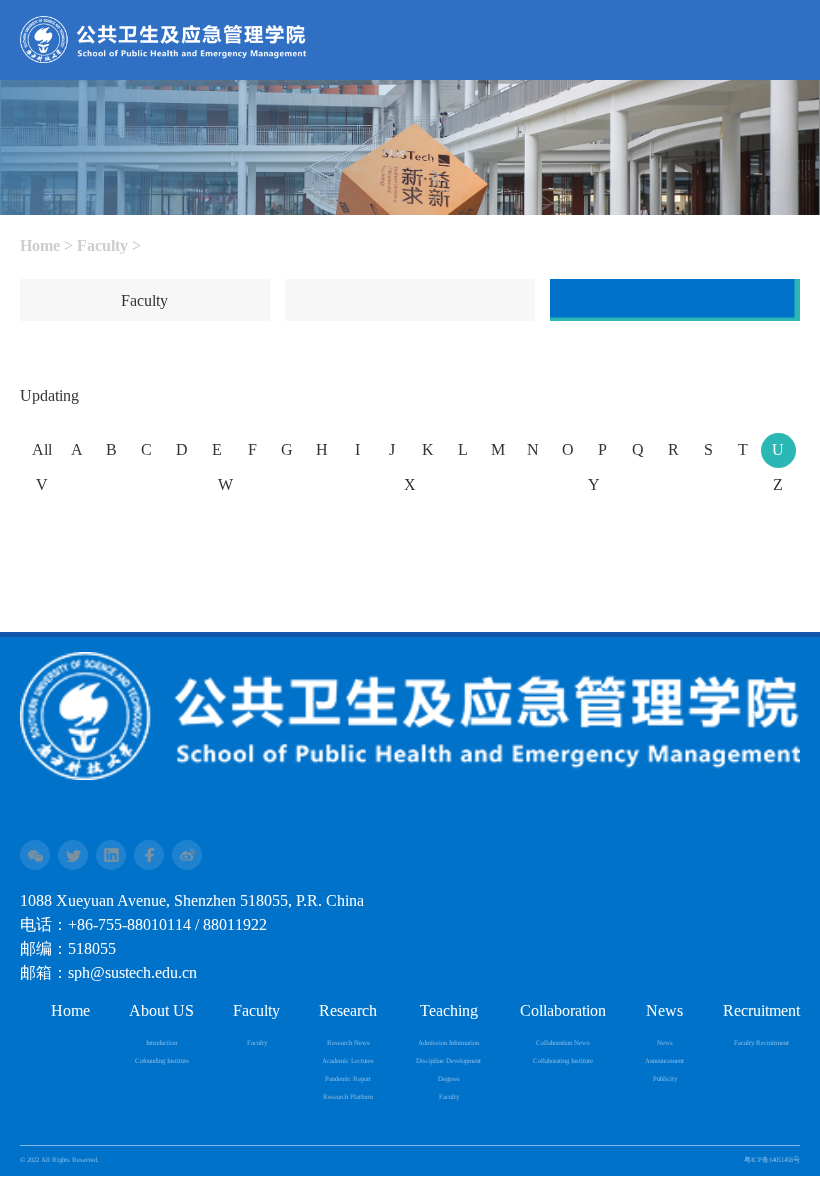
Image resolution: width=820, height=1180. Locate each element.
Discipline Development (448, 1061)
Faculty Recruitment (761, 1043)
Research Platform (348, 1097)
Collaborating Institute (563, 1061)
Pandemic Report (348, 1079)
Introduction (161, 1043)
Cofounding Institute (162, 1061)
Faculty (102, 246)
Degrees (449, 1079)
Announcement (664, 1061)
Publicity (665, 1079)
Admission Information (448, 1043)
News (665, 1043)
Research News (348, 1043)
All (42, 450)
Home (40, 246)
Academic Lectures (348, 1061)
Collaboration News (563, 1043)
